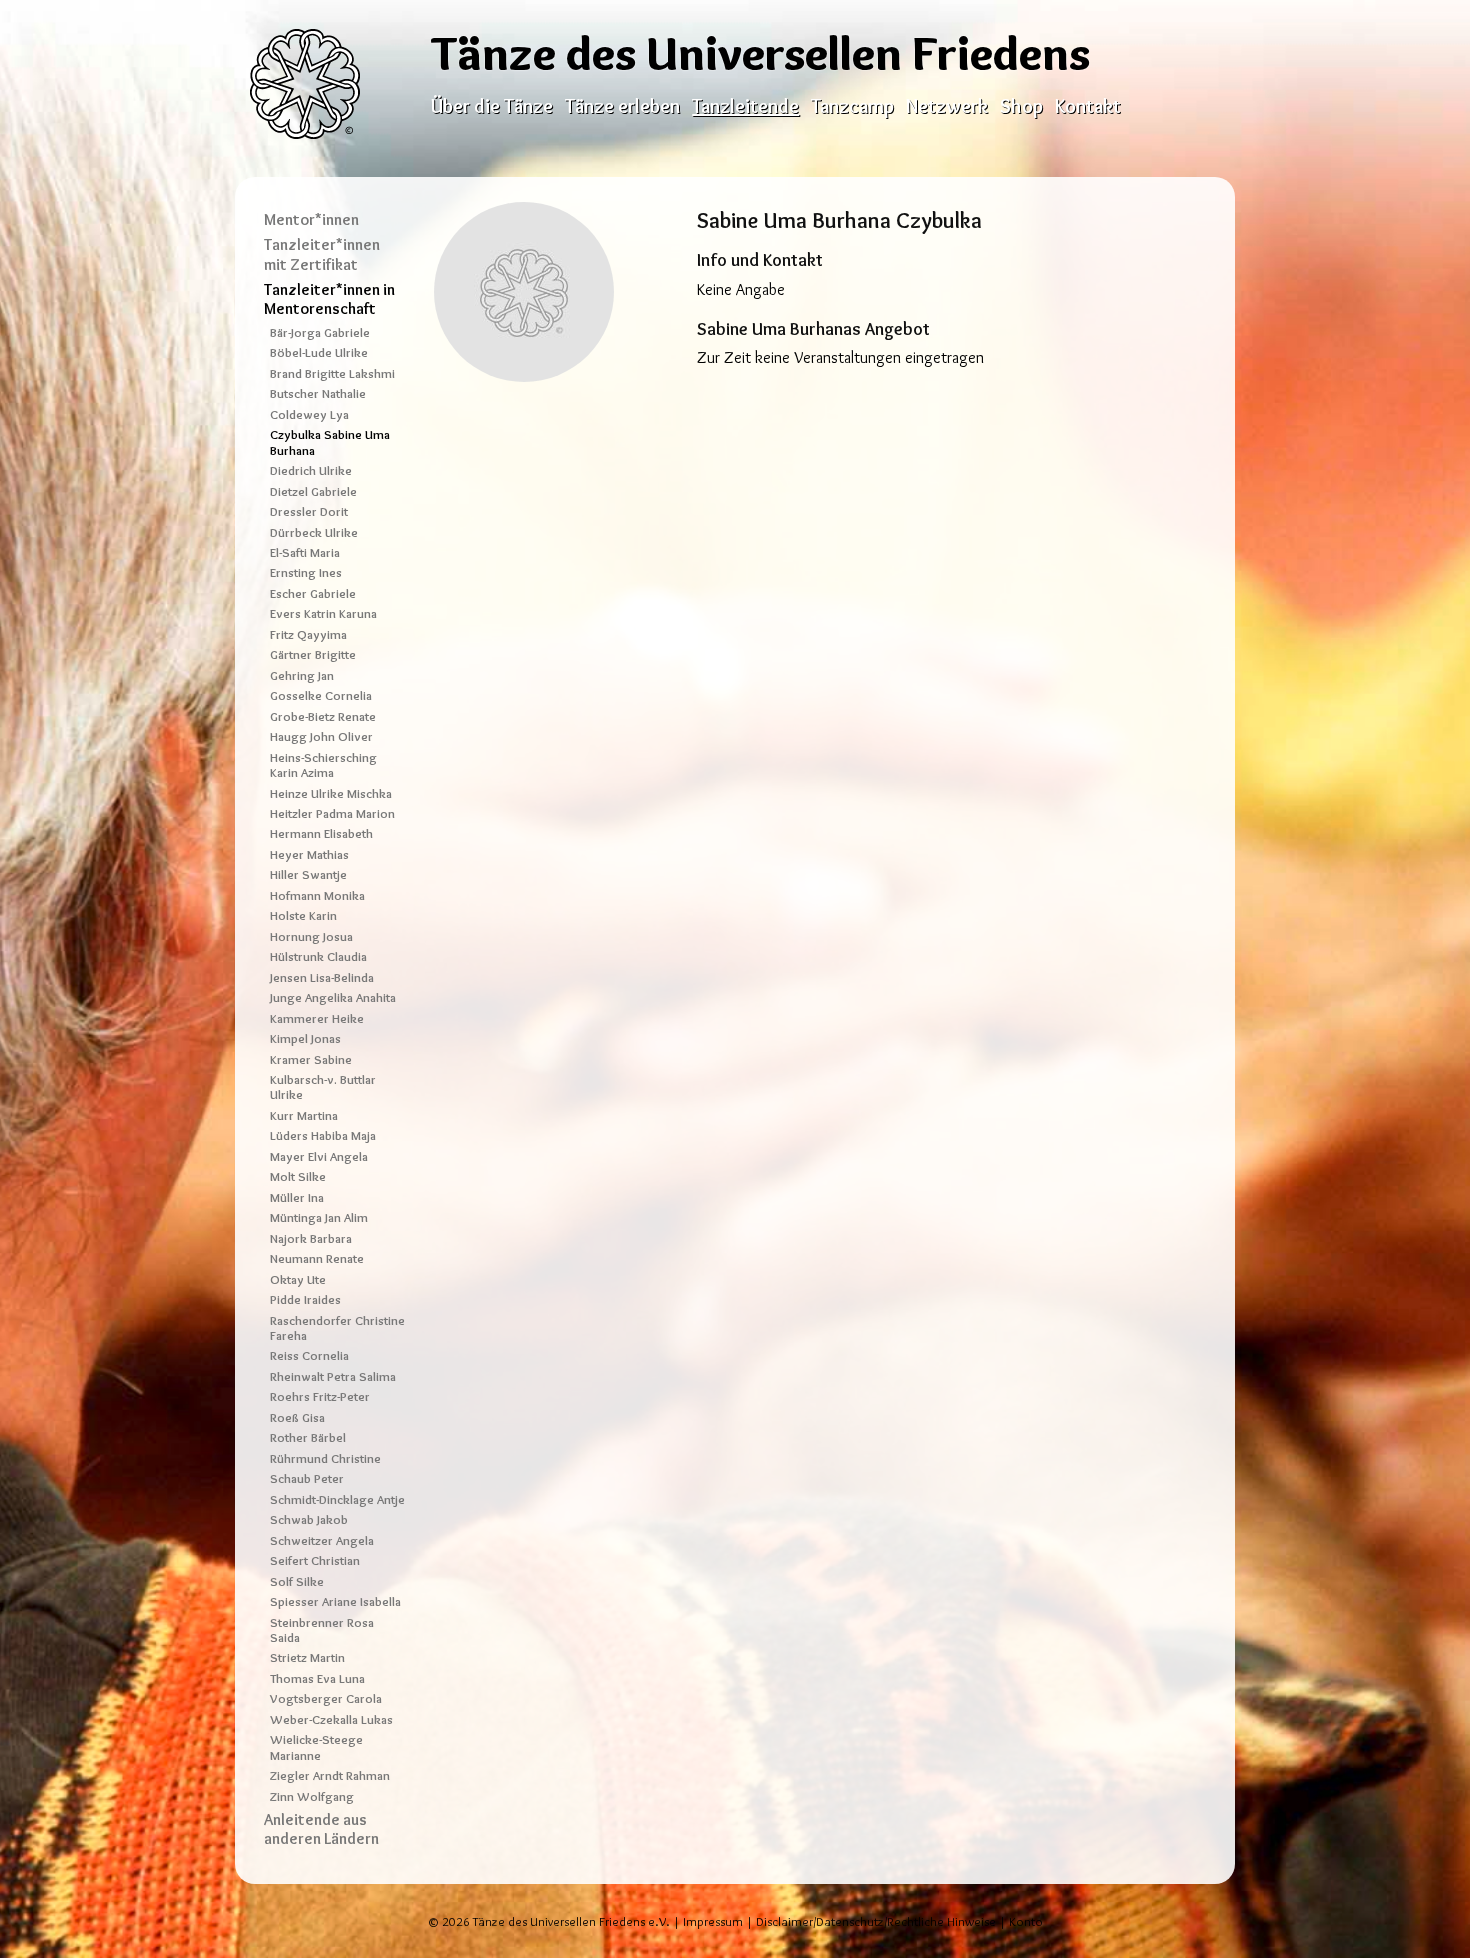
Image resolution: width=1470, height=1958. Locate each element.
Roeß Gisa (297, 1417)
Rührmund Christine (325, 1458)
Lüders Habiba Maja (323, 1135)
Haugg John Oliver (321, 736)
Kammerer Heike (317, 1018)
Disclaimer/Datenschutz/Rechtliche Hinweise (876, 1921)
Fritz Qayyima (308, 634)
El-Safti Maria (305, 552)
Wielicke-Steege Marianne (316, 1747)
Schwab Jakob (309, 1519)
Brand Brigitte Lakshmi (332, 373)
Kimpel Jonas (305, 1038)
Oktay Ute (298, 1279)
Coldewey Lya (309, 414)
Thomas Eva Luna (317, 1678)
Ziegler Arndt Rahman (330, 1775)
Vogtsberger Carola (326, 1698)
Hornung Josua (311, 936)
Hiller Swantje (308, 874)
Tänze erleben (622, 106)
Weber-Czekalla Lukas (331, 1719)
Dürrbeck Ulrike (314, 532)
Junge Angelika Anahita (333, 997)
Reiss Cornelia (309, 1355)
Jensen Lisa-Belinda (322, 977)
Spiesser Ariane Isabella (335, 1601)
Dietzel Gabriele (313, 491)
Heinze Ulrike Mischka (331, 793)
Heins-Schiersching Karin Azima (323, 765)
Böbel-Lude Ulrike (319, 352)
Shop (1021, 106)
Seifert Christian (315, 1560)
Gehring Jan (302, 675)
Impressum (713, 1921)
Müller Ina (297, 1197)
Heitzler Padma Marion (332, 813)
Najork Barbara (311, 1238)
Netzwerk (947, 106)
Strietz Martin (307, 1657)
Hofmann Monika (317, 895)
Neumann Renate (317, 1258)
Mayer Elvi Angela (319, 1156)
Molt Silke (298, 1176)
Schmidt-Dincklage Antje (337, 1499)
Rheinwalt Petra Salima (333, 1376)
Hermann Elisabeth (321, 833)
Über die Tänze (492, 106)
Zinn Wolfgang (312, 1796)
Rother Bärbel (308, 1437)
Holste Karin (303, 915)
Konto (1026, 1921)
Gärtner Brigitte (313, 654)
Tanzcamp (852, 106)
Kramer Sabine (311, 1059)
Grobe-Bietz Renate (323, 716)
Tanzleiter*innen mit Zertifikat (322, 254)
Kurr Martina (304, 1115)
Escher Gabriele (313, 593)
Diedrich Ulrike (311, 470)
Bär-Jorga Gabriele (320, 332)
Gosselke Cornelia (321, 695)
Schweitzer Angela (322, 1540)
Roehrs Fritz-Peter (320, 1396)
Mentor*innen (311, 219)
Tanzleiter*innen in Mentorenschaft (329, 299)
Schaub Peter (307, 1478)
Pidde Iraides (305, 1299)
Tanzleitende (745, 106)
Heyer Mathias (309, 854)
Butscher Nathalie (318, 393)
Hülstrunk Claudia (318, 956)
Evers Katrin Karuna (323, 613)
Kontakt (1088, 106)
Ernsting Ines (306, 572)
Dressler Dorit (309, 511)
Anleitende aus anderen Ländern (321, 1829)
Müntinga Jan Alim (319, 1217)
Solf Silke (297, 1581)
